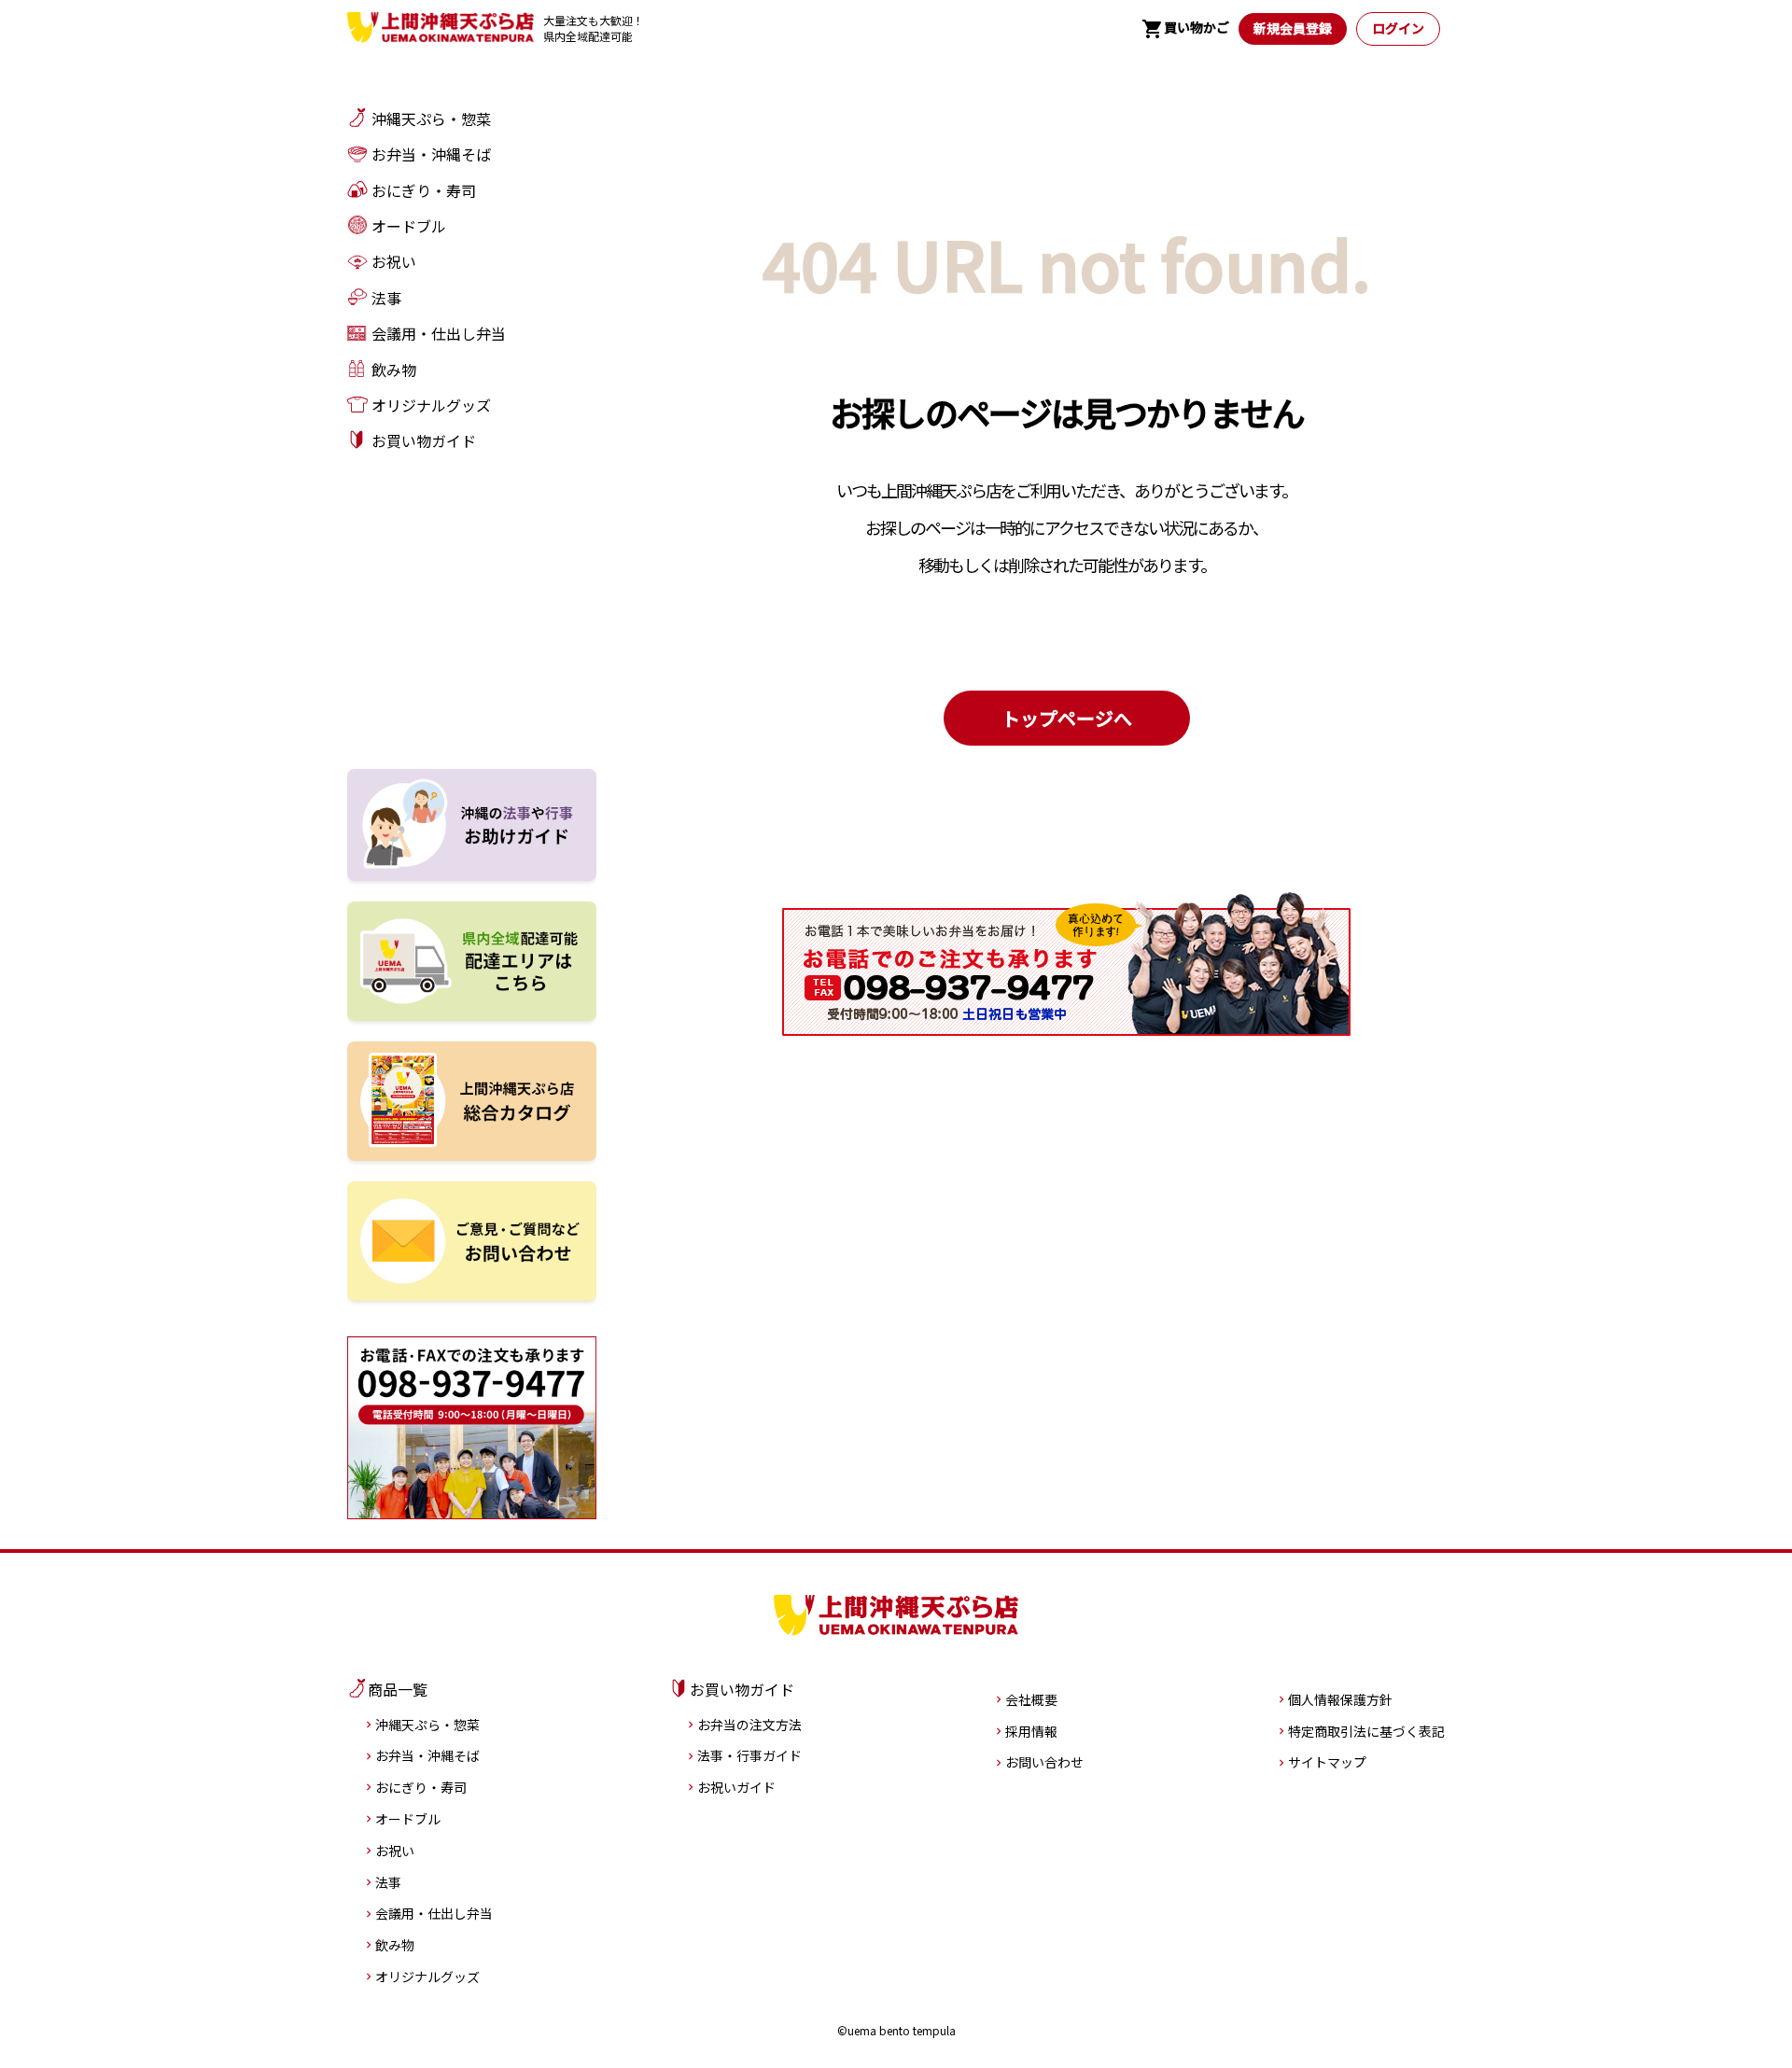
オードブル (408, 1819)
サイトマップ (1327, 1762)
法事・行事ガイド (749, 1755)
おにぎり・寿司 (421, 1787)
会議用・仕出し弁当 (434, 1913)
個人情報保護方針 (1340, 1699)
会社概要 (1031, 1699)
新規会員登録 (1293, 28)
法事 (388, 1882)
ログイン (1398, 28)
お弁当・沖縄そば (427, 1755)
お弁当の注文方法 (749, 1725)
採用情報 (1031, 1731)
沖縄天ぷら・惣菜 (427, 1725)
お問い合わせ (1044, 1762)
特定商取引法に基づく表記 (1366, 1731)
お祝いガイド (736, 1787)
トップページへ (1067, 718)
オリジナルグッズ (427, 1977)
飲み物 (395, 1945)
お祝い (395, 1851)
